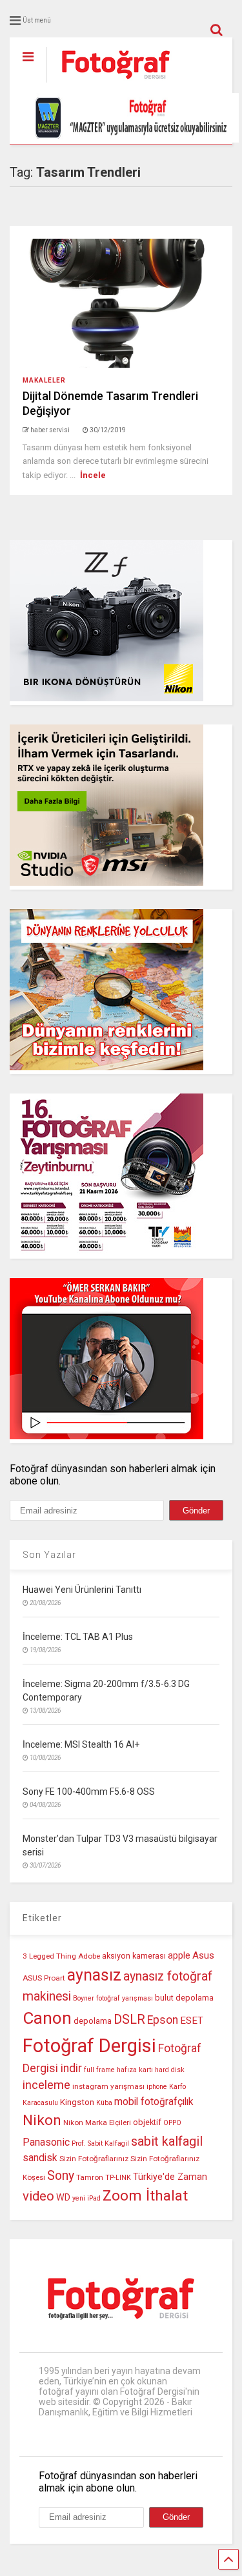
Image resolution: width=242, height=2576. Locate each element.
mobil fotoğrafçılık (154, 2102)
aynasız (94, 1975)
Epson (163, 2020)
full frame (99, 2070)
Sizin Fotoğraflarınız (94, 2159)
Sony (61, 2176)
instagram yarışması (108, 2086)
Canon (47, 2018)
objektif (147, 2122)
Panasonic (46, 2142)
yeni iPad (86, 2198)
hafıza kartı (135, 2070)
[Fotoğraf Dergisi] (109, 83)
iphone (157, 2087)
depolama (93, 2021)
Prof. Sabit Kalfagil (100, 2143)
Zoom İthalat (145, 2196)
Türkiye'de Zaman (170, 2177)
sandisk (40, 2158)
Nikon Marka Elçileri (97, 2122)
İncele (93, 475)
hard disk (170, 2070)
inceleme (46, 2085)
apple (179, 1956)
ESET (192, 2021)
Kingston (77, 2102)
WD (63, 2198)
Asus (203, 1955)
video (38, 2196)
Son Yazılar (49, 1555)
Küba (104, 2103)
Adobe (89, 1956)
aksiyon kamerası (134, 1956)
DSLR (129, 2020)
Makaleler (44, 380)
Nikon (42, 2120)
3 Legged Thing (49, 1956)
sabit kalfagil (167, 2141)
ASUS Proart (44, 1978)
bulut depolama (184, 1998)
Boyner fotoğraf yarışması (113, 1998)
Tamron (90, 2177)
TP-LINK (118, 2178)
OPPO (172, 2123)
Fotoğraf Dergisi (89, 2046)
